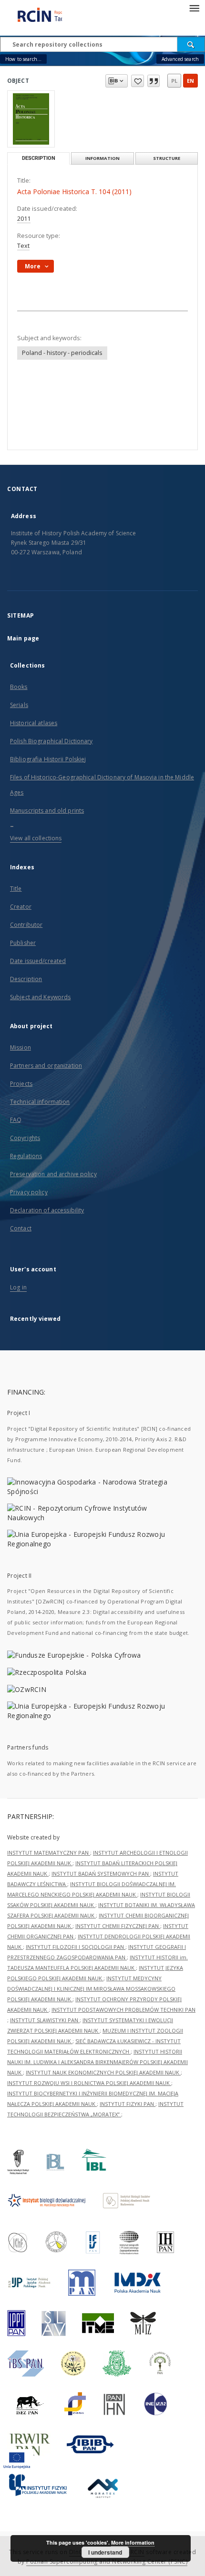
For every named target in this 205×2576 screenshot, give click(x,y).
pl (174, 81)
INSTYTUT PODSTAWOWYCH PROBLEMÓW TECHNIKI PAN (123, 2010)
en (190, 81)
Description (26, 979)
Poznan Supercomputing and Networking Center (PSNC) (107, 2561)
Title (16, 889)
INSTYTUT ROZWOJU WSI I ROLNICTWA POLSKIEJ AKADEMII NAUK (89, 2083)
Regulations (26, 1156)
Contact (21, 1228)
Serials (19, 705)
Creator (21, 907)
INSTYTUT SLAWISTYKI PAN (45, 2020)
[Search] (191, 44)
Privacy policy (29, 1192)
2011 (24, 219)
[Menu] (194, 8)
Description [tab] (39, 158)
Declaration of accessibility (47, 1210)
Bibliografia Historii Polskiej (48, 759)
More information (133, 2542)
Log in (18, 1287)
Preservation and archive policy (53, 1174)
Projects (21, 1084)
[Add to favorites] (138, 81)
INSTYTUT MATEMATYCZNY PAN (49, 1853)
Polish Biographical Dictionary (51, 741)
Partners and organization (46, 1066)
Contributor (26, 925)
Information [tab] (102, 158)
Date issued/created (38, 961)
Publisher (23, 943)
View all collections (36, 838)
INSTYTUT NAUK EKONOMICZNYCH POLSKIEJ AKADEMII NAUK (103, 2072)
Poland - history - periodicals (62, 353)
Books (19, 687)
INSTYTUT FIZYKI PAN (128, 2104)
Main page (23, 638)
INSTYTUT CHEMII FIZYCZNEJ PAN (118, 1926)
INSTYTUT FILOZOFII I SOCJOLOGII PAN (76, 1947)
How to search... (23, 59)
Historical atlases (34, 723)
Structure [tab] (167, 158)
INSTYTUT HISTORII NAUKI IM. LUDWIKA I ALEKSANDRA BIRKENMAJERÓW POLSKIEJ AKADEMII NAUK (97, 2062)
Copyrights (25, 1138)
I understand (105, 2552)
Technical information (40, 1102)
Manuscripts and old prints (47, 811)
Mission (20, 1047)
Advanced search (180, 59)
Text (23, 246)
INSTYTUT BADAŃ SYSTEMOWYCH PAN (101, 1873)
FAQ (16, 1120)
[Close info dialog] (154, 81)
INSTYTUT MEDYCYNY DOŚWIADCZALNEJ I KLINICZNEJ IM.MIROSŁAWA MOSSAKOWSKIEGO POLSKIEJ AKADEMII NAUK (91, 1989)
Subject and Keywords (40, 997)
